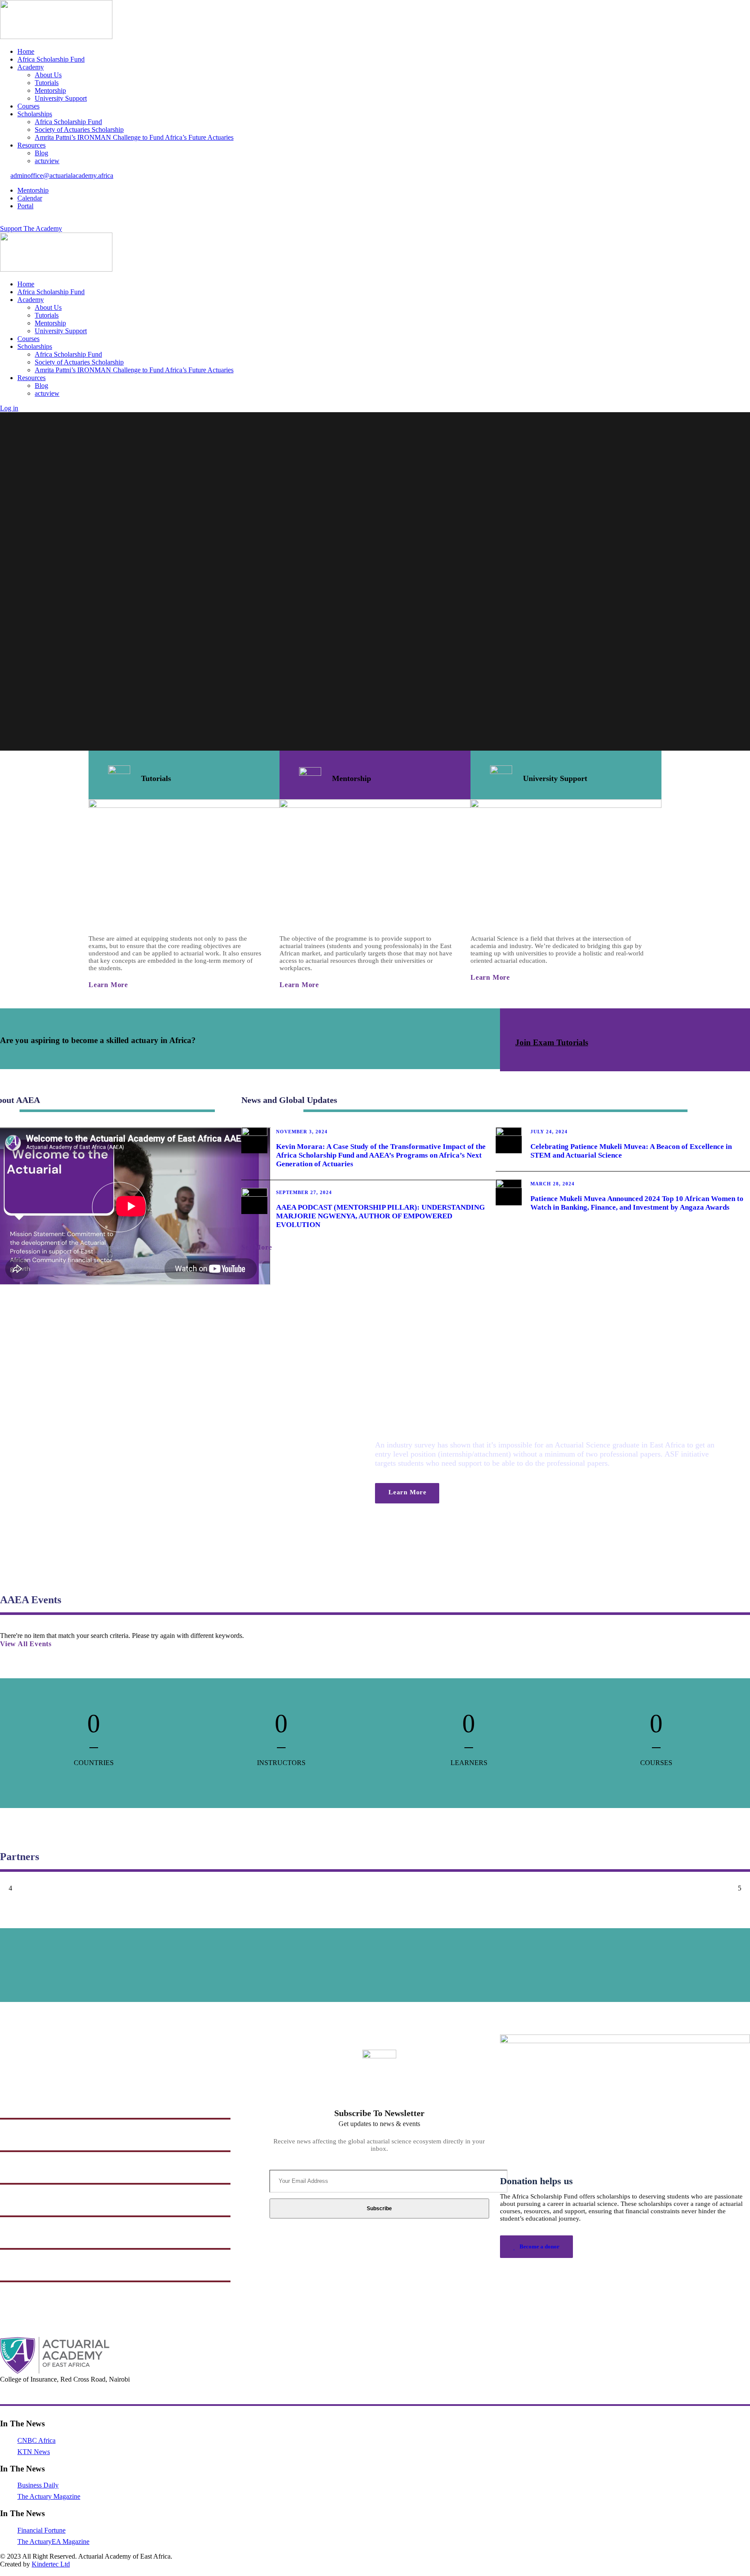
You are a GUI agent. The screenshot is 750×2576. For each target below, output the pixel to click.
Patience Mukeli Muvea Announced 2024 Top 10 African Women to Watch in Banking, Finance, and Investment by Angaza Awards (637, 1203)
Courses (28, 106)
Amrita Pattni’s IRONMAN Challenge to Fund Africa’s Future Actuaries (134, 137)
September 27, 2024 (304, 1192)
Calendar (30, 198)
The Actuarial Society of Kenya (46, 2138)
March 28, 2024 (553, 1184)
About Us (48, 75)
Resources (31, 145)
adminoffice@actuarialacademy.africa (62, 176)
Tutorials (47, 83)
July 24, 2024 (549, 1132)
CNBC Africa (36, 2440)
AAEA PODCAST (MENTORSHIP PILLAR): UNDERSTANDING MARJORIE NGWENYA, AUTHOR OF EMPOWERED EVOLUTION (380, 1216)
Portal (25, 206)
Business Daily (38, 2485)
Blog (41, 153)
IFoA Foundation (26, 2105)
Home (26, 51)
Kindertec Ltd (51, 2564)
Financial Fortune (41, 2530)
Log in (9, 408)
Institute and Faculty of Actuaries (49, 2170)
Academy (31, 67)
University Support (61, 98)
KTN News (34, 2452)
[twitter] (13, 221)
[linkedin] (8, 221)
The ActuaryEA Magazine (53, 2542)
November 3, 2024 (302, 1132)
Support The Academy (31, 228)
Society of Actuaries (29, 2203)
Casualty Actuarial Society (39, 2235)
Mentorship (50, 90)
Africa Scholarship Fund (51, 59)
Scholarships (35, 114)
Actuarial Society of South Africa (48, 2268)
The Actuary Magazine (49, 2496)
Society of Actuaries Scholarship (79, 130)
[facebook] (3, 221)
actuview (47, 161)
